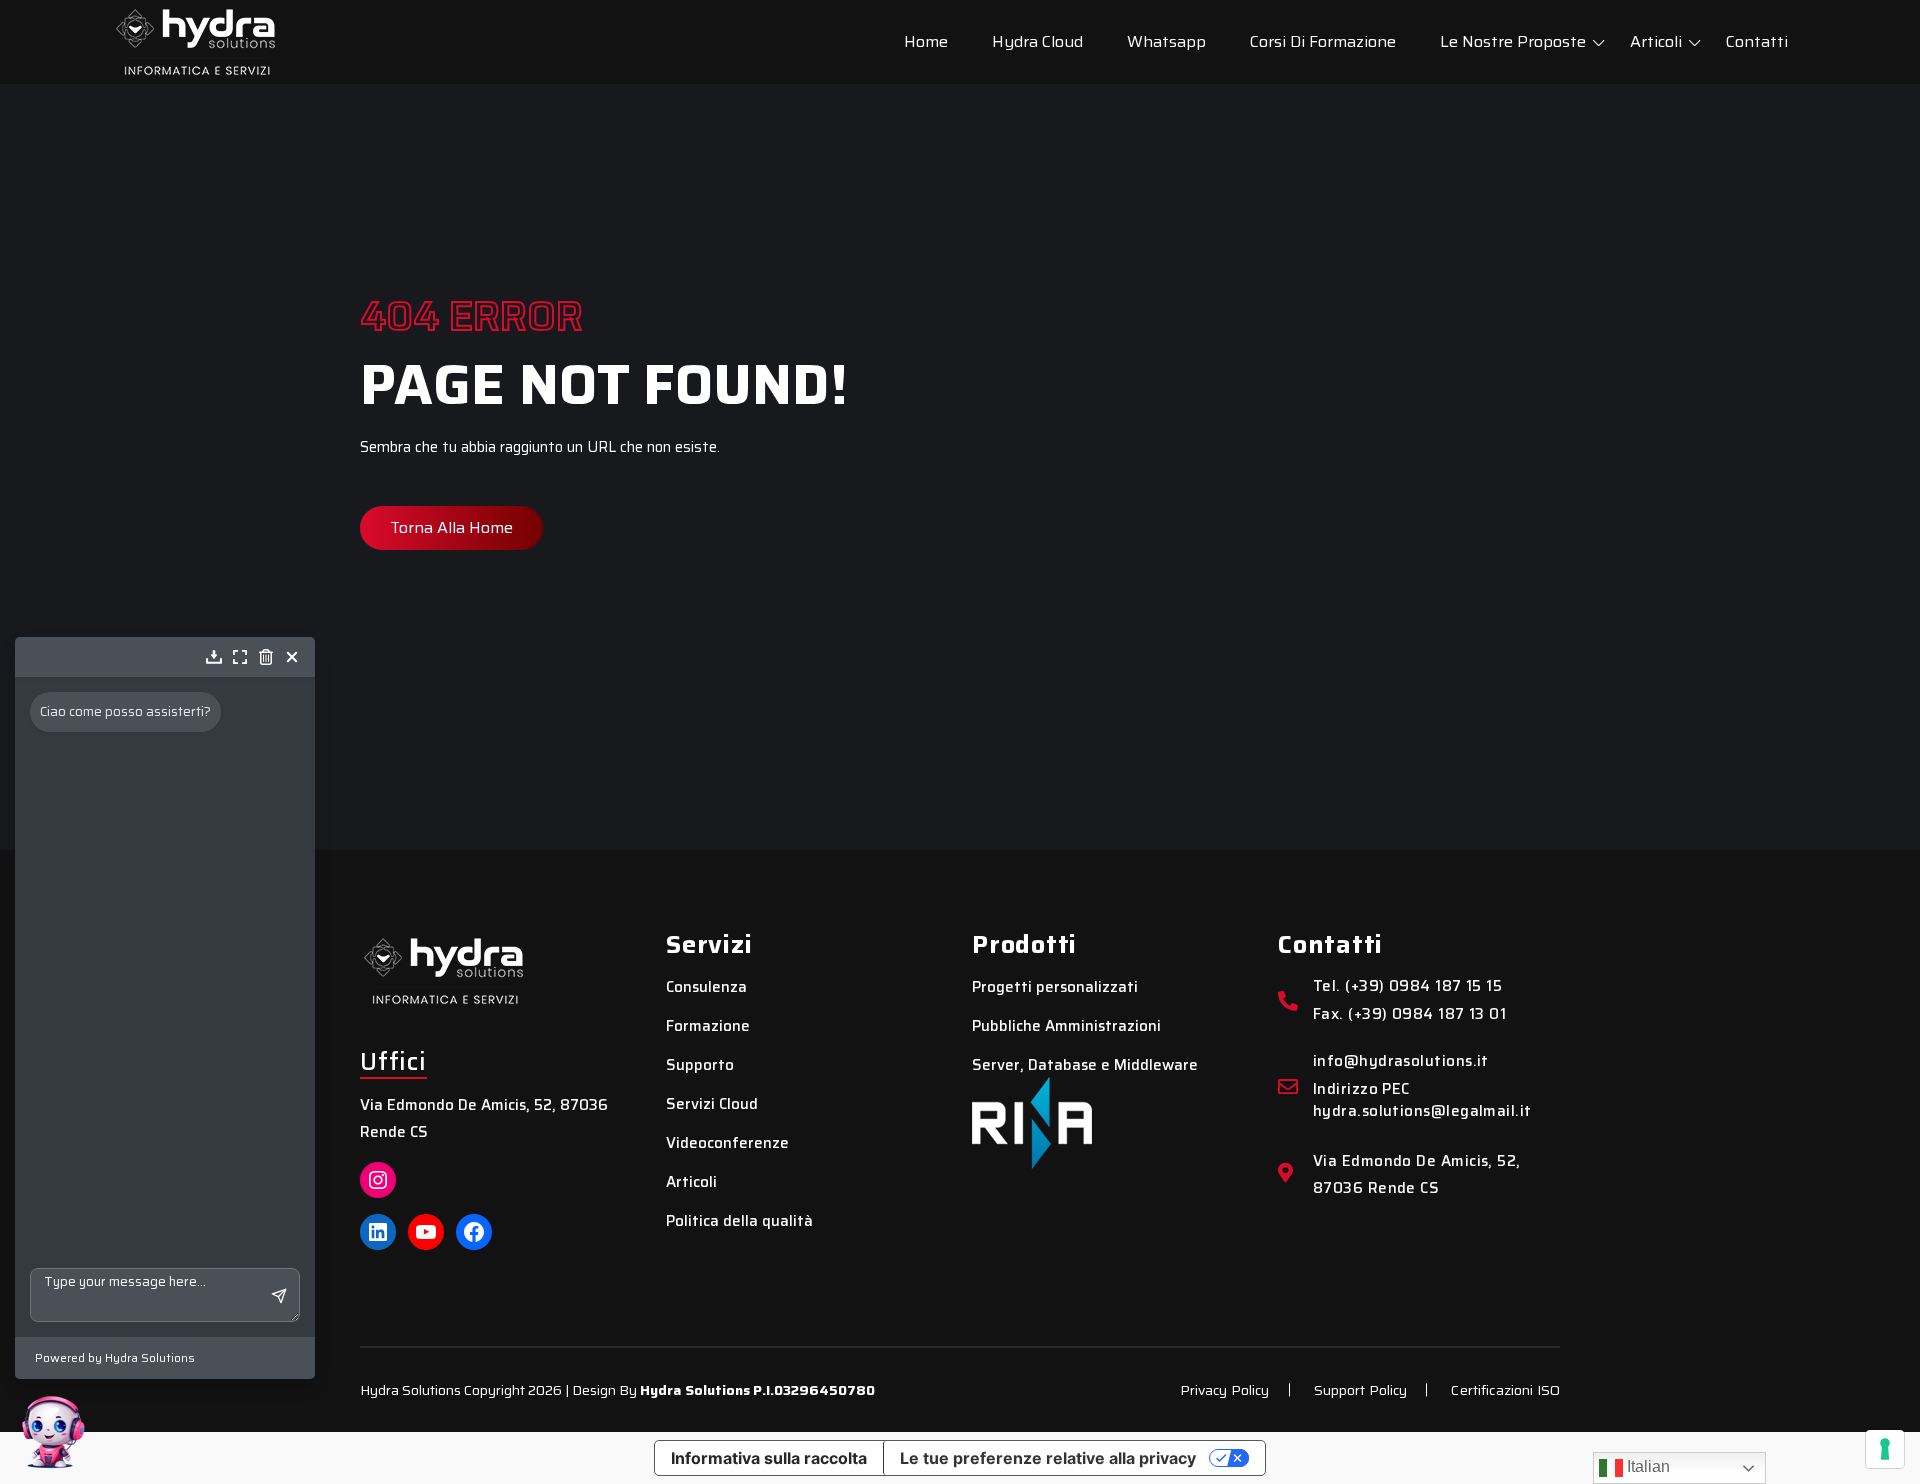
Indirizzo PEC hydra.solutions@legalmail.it (1422, 1101)
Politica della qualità (739, 1221)
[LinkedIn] (378, 1232)
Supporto (700, 1065)
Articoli (1656, 41)
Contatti (1757, 41)
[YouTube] (426, 1232)
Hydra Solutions (695, 1390)
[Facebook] (474, 1232)
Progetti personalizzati (1055, 987)
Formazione (708, 1026)
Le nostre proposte (1513, 41)
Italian (1646, 1466)
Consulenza (706, 987)
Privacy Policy (1225, 1390)
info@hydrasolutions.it (1401, 1061)
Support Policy (1361, 1390)
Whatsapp (1166, 41)
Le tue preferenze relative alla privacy (1048, 1458)
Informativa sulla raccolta (769, 1458)
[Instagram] (378, 1180)
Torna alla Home (451, 527)
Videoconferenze (727, 1143)
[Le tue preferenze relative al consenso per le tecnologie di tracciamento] (1885, 1449)
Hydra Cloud (1037, 41)
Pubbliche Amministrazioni (1066, 1026)
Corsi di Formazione (1323, 41)
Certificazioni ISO (1505, 1390)
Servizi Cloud (712, 1104)
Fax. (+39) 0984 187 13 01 (1409, 1014)
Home (926, 41)
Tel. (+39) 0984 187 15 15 (1407, 986)
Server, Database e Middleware (1085, 1065)
